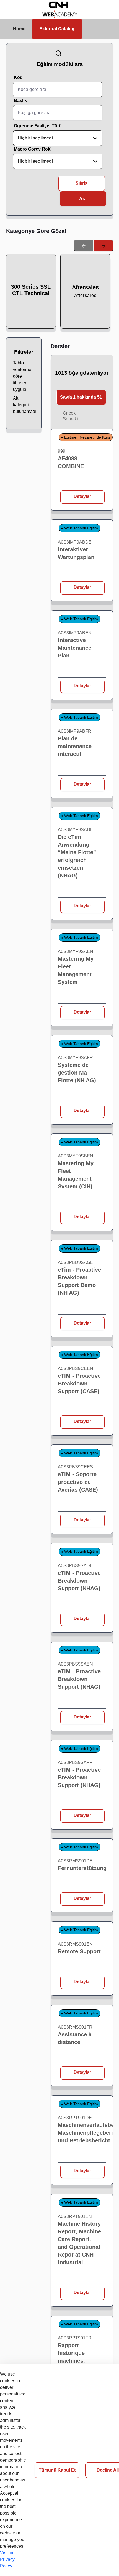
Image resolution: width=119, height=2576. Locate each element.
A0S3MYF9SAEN (76, 951)
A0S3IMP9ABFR (75, 731)
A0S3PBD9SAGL (75, 1262)
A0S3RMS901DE (75, 1861)
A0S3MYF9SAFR (75, 1058)
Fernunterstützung (82, 1868)
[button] (81, 397)
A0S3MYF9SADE (76, 830)
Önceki (70, 413)
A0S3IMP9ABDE (75, 542)
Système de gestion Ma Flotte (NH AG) (77, 1073)
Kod (18, 77)
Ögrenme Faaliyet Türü (38, 126)
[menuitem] (19, 29)
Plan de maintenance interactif (75, 746)
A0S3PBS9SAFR (75, 1762)
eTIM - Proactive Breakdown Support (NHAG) (79, 1581)
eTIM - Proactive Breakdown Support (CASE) (79, 1384)
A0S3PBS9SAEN (75, 1664)
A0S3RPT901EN (75, 2216)
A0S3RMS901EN (75, 1944)
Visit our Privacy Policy (8, 2559)
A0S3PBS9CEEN (76, 1368)
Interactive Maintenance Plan (75, 648)
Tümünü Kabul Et (57, 2470)
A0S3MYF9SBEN (76, 1156)
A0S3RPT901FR (75, 2338)
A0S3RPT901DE (75, 2118)
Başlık (20, 100)
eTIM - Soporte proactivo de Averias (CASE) (78, 1482)
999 (62, 451)
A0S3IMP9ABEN (75, 633)
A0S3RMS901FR (75, 2027)
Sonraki (70, 419)
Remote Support (79, 1951)
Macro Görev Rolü (33, 149)
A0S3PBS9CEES (75, 1467)
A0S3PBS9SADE (75, 1566)
